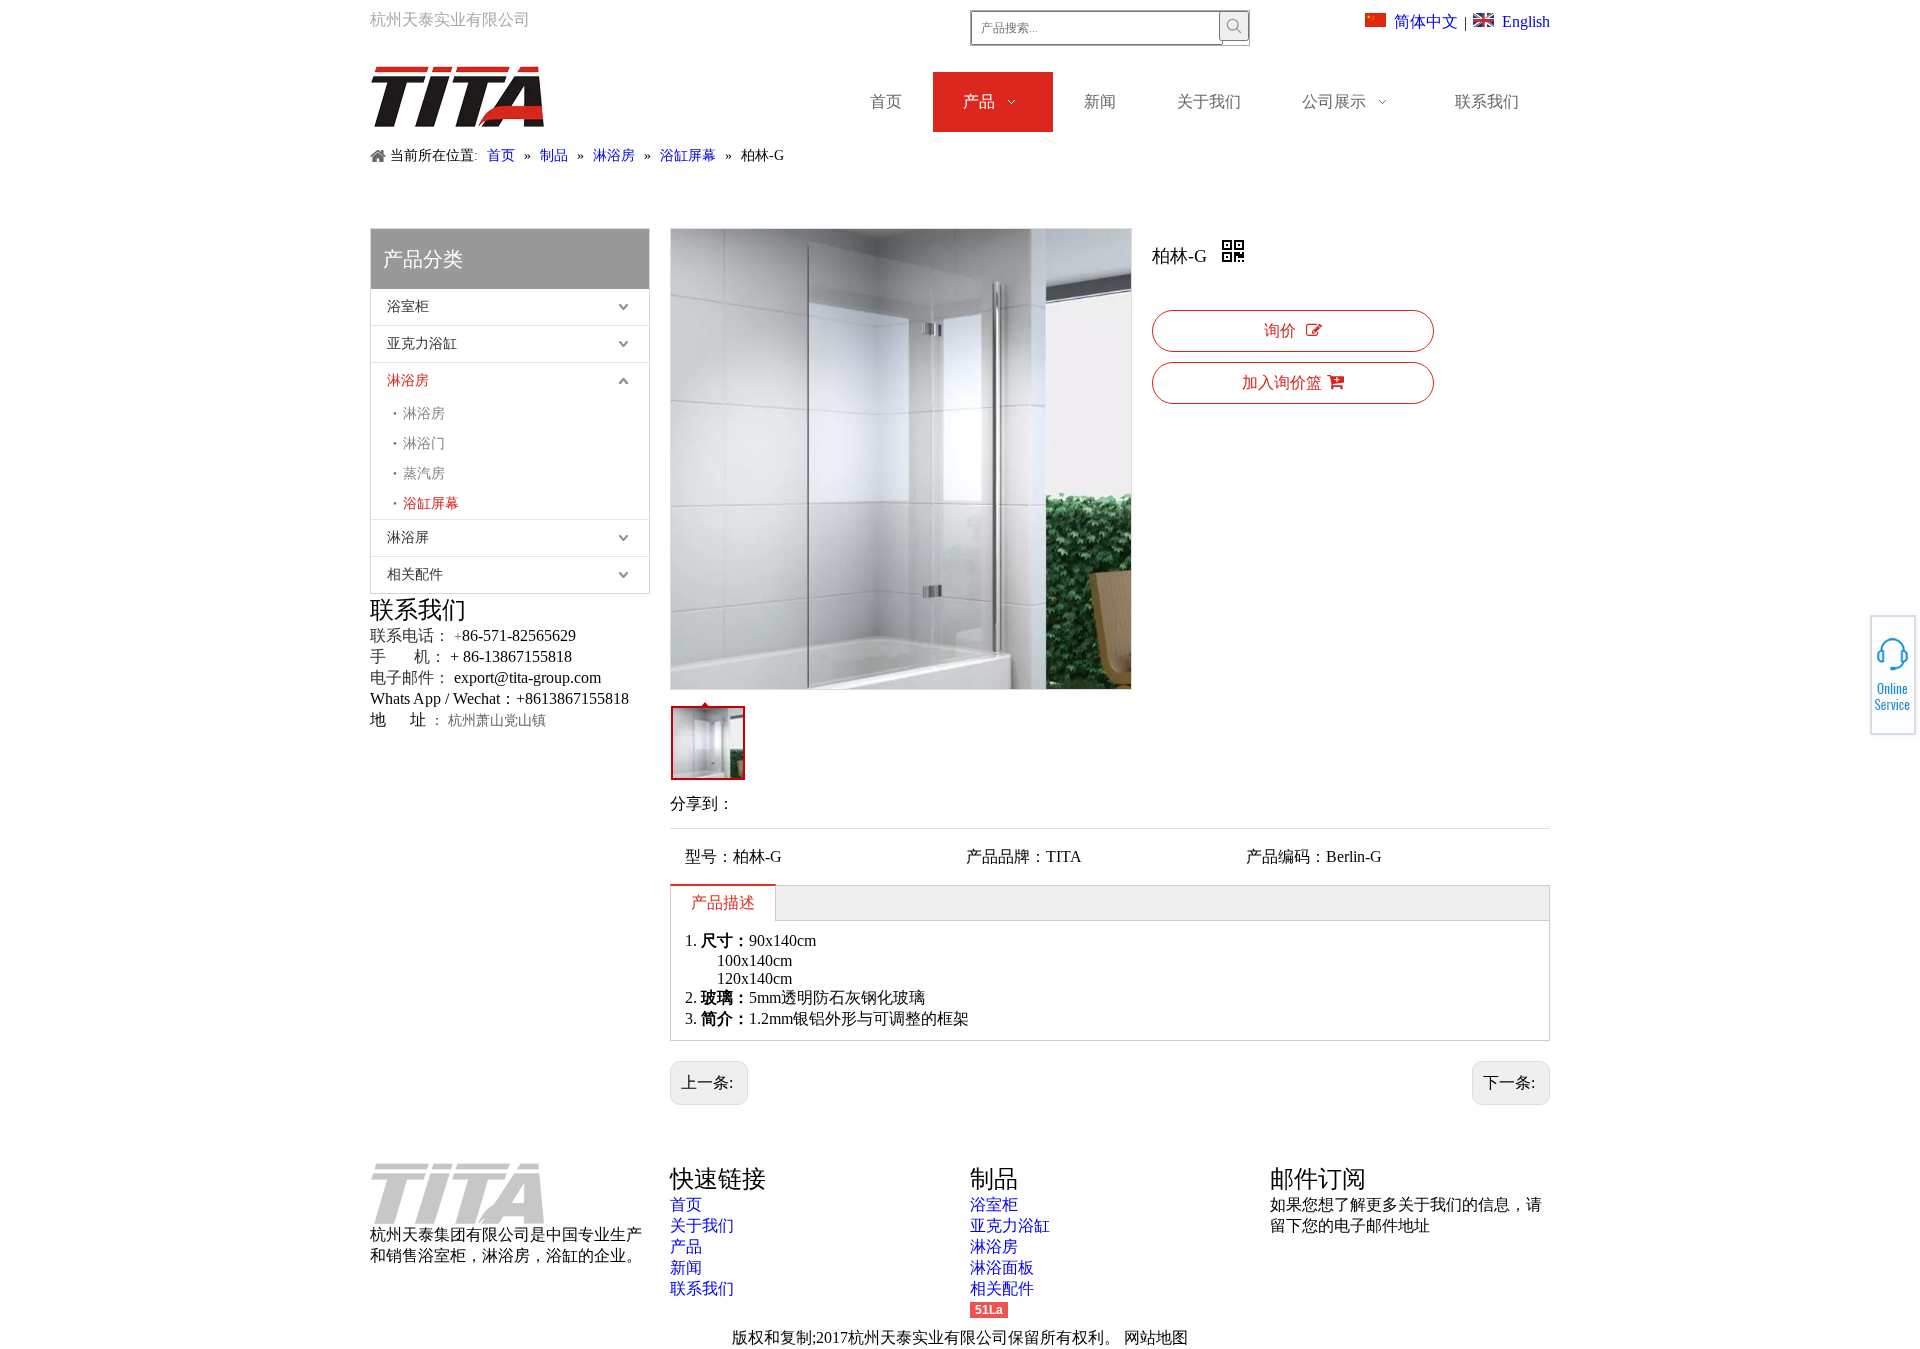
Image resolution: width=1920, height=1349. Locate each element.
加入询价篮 (1282, 382)
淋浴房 (408, 380)
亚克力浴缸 (422, 343)
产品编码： (1286, 856)
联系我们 (702, 1288)
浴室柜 (408, 306)
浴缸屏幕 (431, 503)
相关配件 (415, 574)
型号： (709, 856)
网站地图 (1156, 1337)
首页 (686, 1204)
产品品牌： (1006, 856)
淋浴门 (424, 443)
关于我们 (702, 1225)
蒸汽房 (424, 473)
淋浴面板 (1002, 1267)
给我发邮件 (1848, 681)
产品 (686, 1246)
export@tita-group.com (527, 677)
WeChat (1847, 663)
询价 (1280, 330)
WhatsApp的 (1848, 669)
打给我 (1847, 675)
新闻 (686, 1267)
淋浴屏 (408, 537)
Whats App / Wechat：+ (447, 698)
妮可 (1846, 686)
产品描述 (723, 902)
